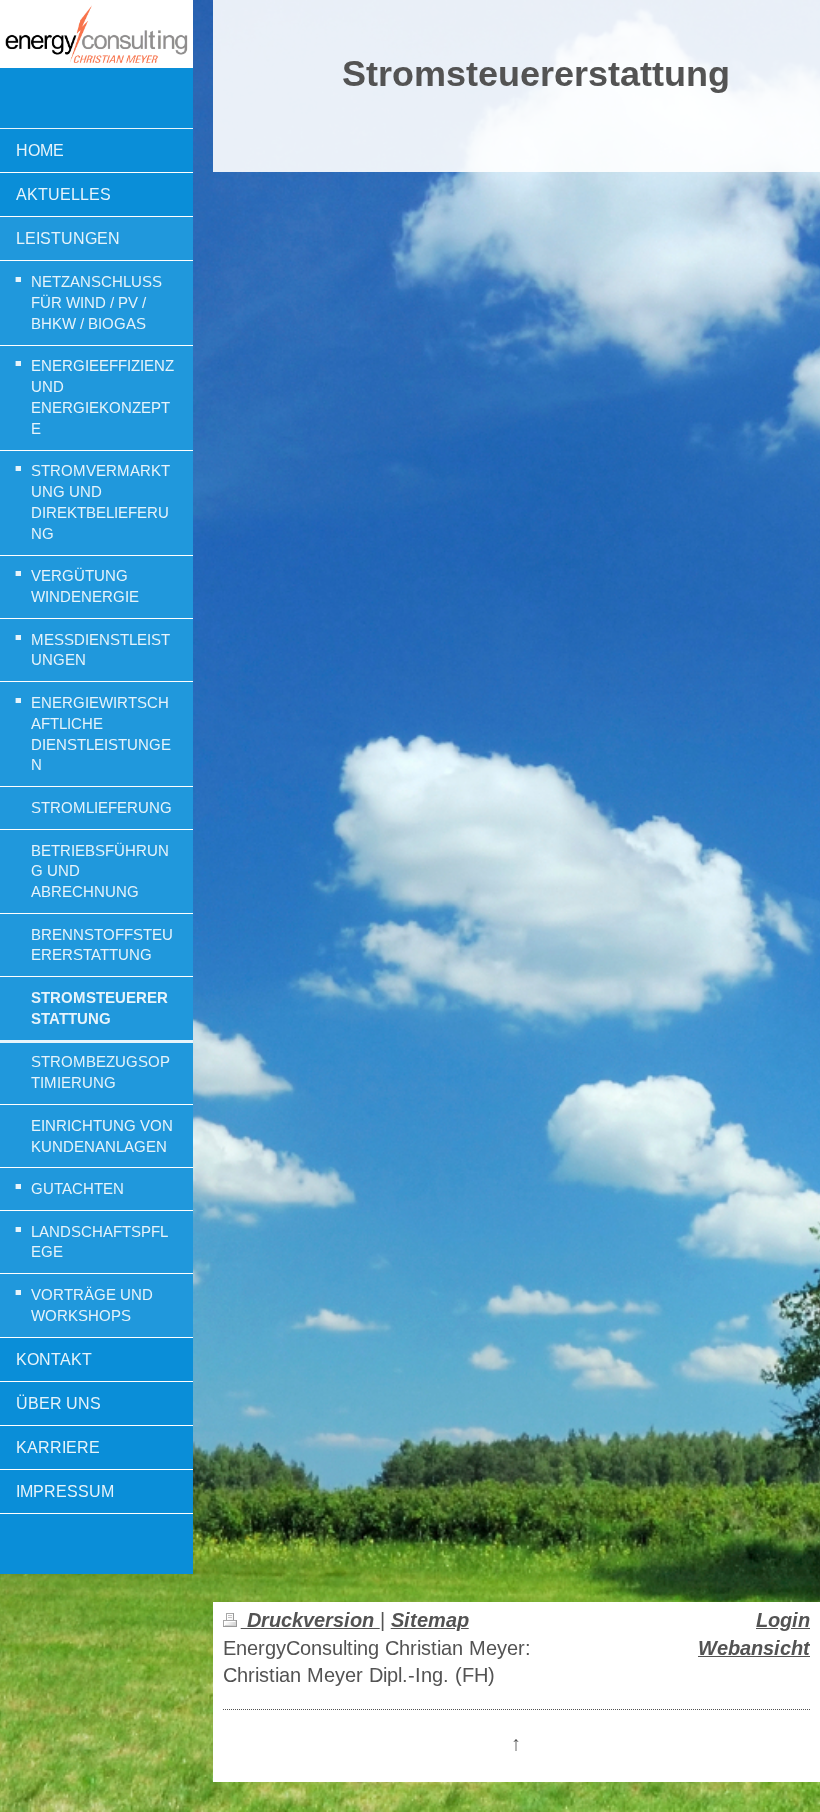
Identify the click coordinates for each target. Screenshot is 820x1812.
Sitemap (430, 1620)
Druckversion (310, 1620)
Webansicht (754, 1648)
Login (783, 1620)
